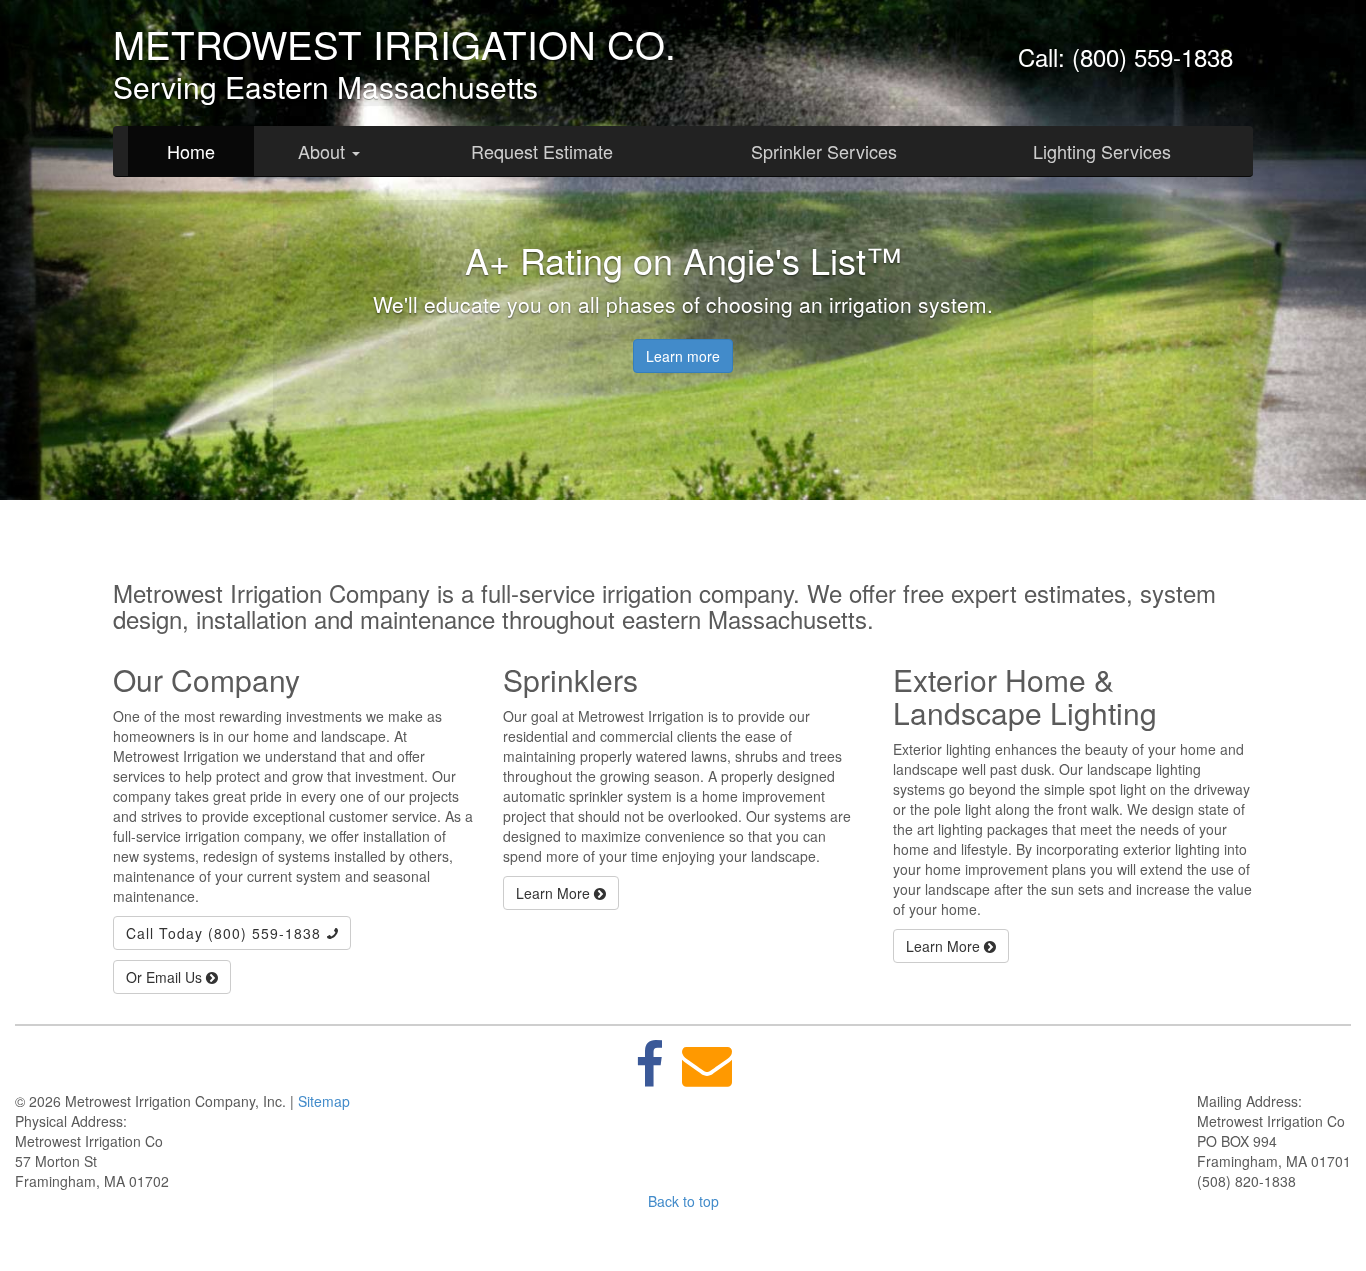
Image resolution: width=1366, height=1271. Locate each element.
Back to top (683, 1201)
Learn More (555, 893)
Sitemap (324, 1101)
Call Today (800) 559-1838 (226, 933)
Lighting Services (1102, 151)
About (324, 151)
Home (191, 151)
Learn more (683, 356)
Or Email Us (166, 977)
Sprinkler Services (824, 151)
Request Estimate (542, 151)
